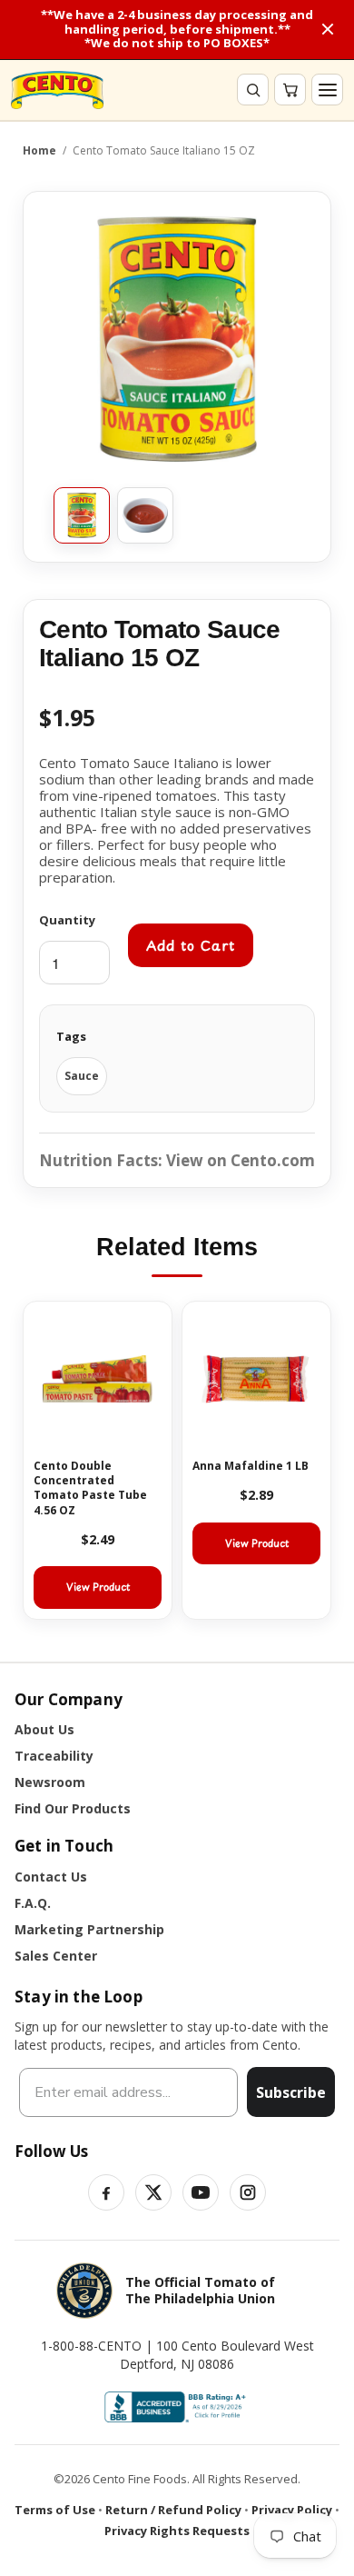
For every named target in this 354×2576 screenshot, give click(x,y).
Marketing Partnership (89, 1929)
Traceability (54, 1756)
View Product (98, 1587)
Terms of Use (55, 2510)
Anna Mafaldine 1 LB (251, 1466)
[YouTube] (201, 2192)
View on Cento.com (241, 1160)
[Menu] (327, 90)
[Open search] (253, 90)
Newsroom (50, 1782)
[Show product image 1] (82, 515)
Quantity (67, 920)
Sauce (82, 1076)
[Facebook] (106, 2192)
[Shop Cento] (57, 90)
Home (39, 150)
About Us (44, 1729)
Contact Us (51, 1877)
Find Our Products (73, 1808)
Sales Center (56, 1956)
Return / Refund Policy (173, 2510)
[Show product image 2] (145, 515)
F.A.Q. (33, 1903)
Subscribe (291, 2092)
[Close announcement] (328, 29)
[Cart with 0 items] (290, 90)
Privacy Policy (292, 2510)
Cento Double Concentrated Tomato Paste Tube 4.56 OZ (90, 1488)
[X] (153, 2192)
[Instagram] (248, 2192)
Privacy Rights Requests (177, 2531)
